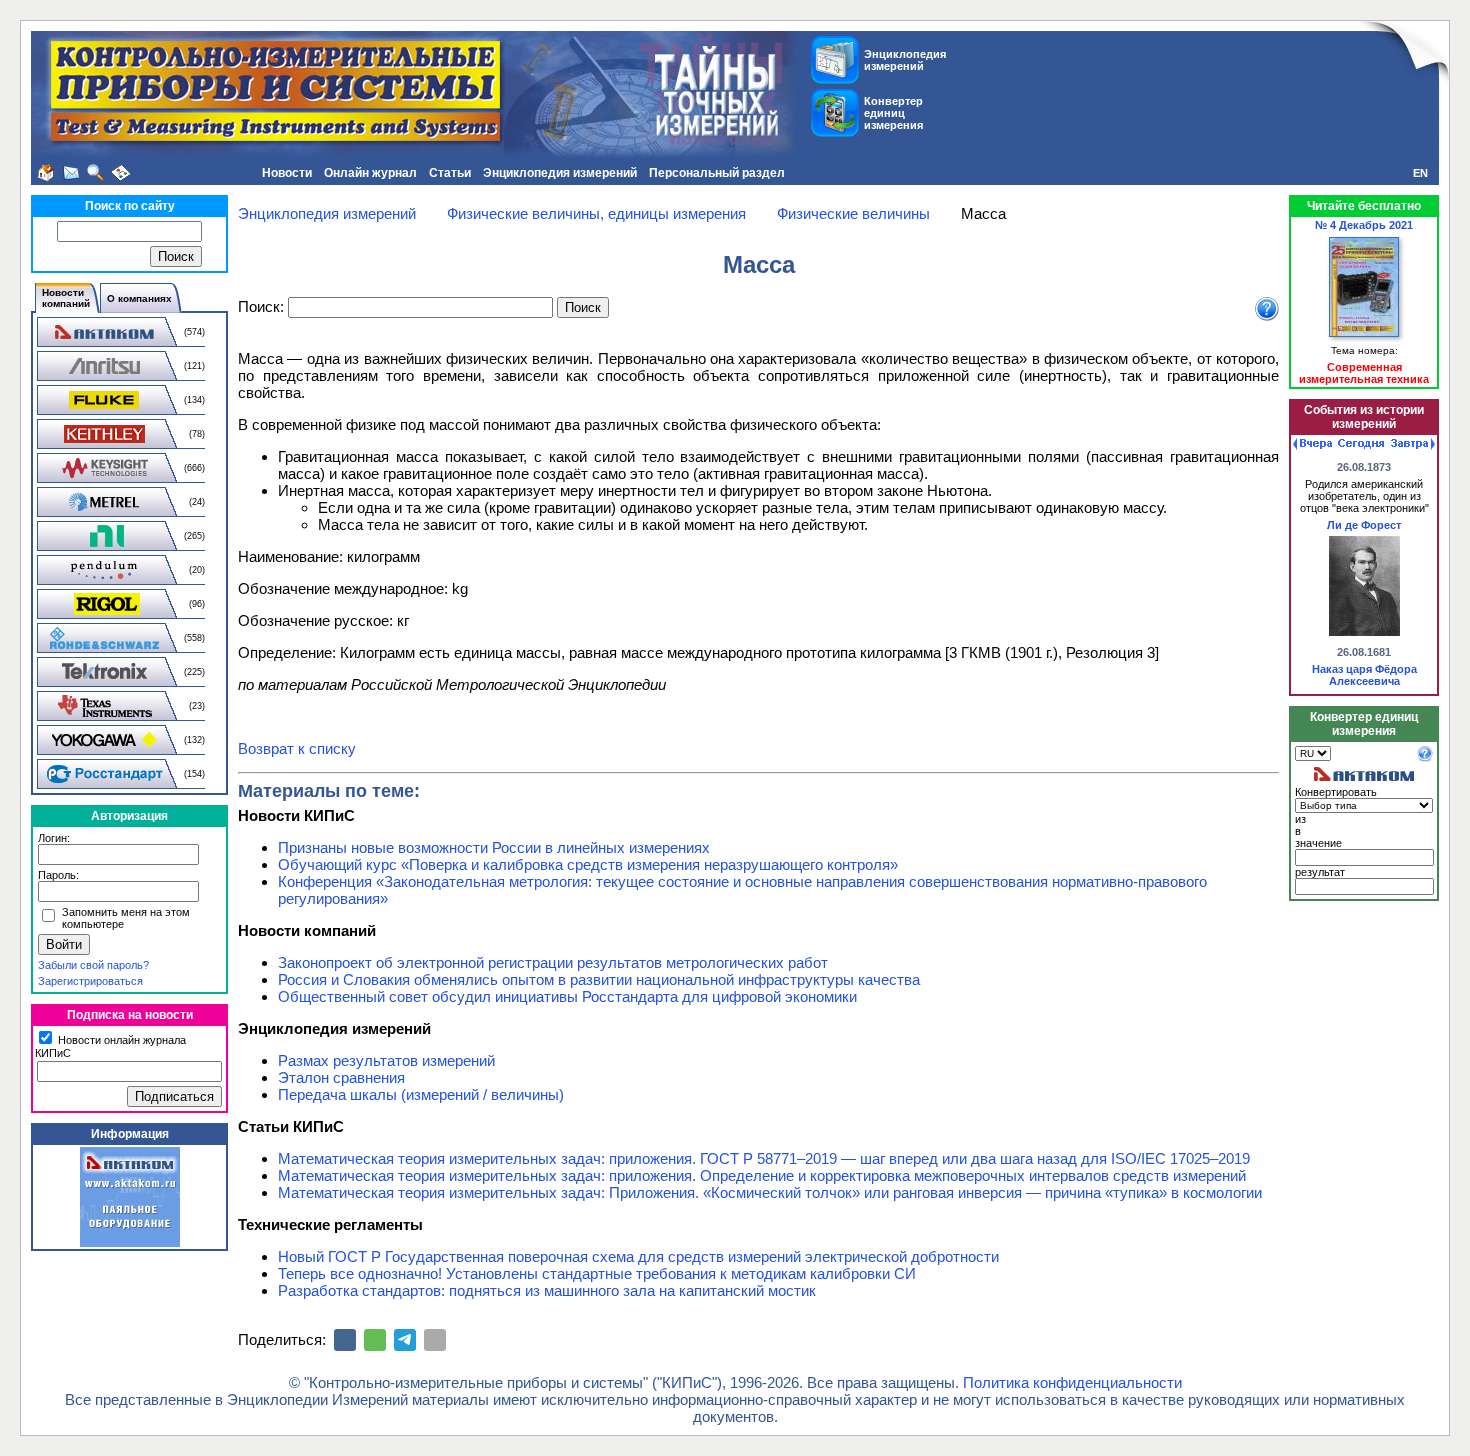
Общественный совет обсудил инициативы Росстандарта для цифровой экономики (567, 996)
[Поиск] (96, 173)
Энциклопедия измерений (560, 173)
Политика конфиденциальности (1072, 1382)
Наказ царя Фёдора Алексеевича (1364, 675)
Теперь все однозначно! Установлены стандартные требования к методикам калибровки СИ (597, 1273)
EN (1420, 173)
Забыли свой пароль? (93, 965)
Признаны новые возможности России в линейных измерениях (494, 847)
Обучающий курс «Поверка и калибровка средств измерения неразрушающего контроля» (588, 864)
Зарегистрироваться (90, 981)
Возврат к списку (297, 748)
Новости (287, 173)
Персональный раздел (717, 173)
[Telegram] (405, 1340)
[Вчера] (1312, 444)
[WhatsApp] (375, 1340)
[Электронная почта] (435, 1340)
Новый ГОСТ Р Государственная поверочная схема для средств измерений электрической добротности (638, 1256)
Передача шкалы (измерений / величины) (421, 1094)
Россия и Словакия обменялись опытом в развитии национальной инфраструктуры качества (599, 979)
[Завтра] (1413, 444)
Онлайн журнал (370, 173)
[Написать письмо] (71, 173)
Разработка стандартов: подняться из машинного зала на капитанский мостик (547, 1290)
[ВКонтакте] (345, 1340)
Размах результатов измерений (386, 1060)
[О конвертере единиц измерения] (1425, 758)
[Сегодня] (1361, 444)
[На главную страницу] (46, 173)
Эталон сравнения (341, 1077)
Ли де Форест (1364, 525)
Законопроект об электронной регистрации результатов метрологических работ (553, 962)
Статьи (450, 173)
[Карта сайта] (121, 173)
